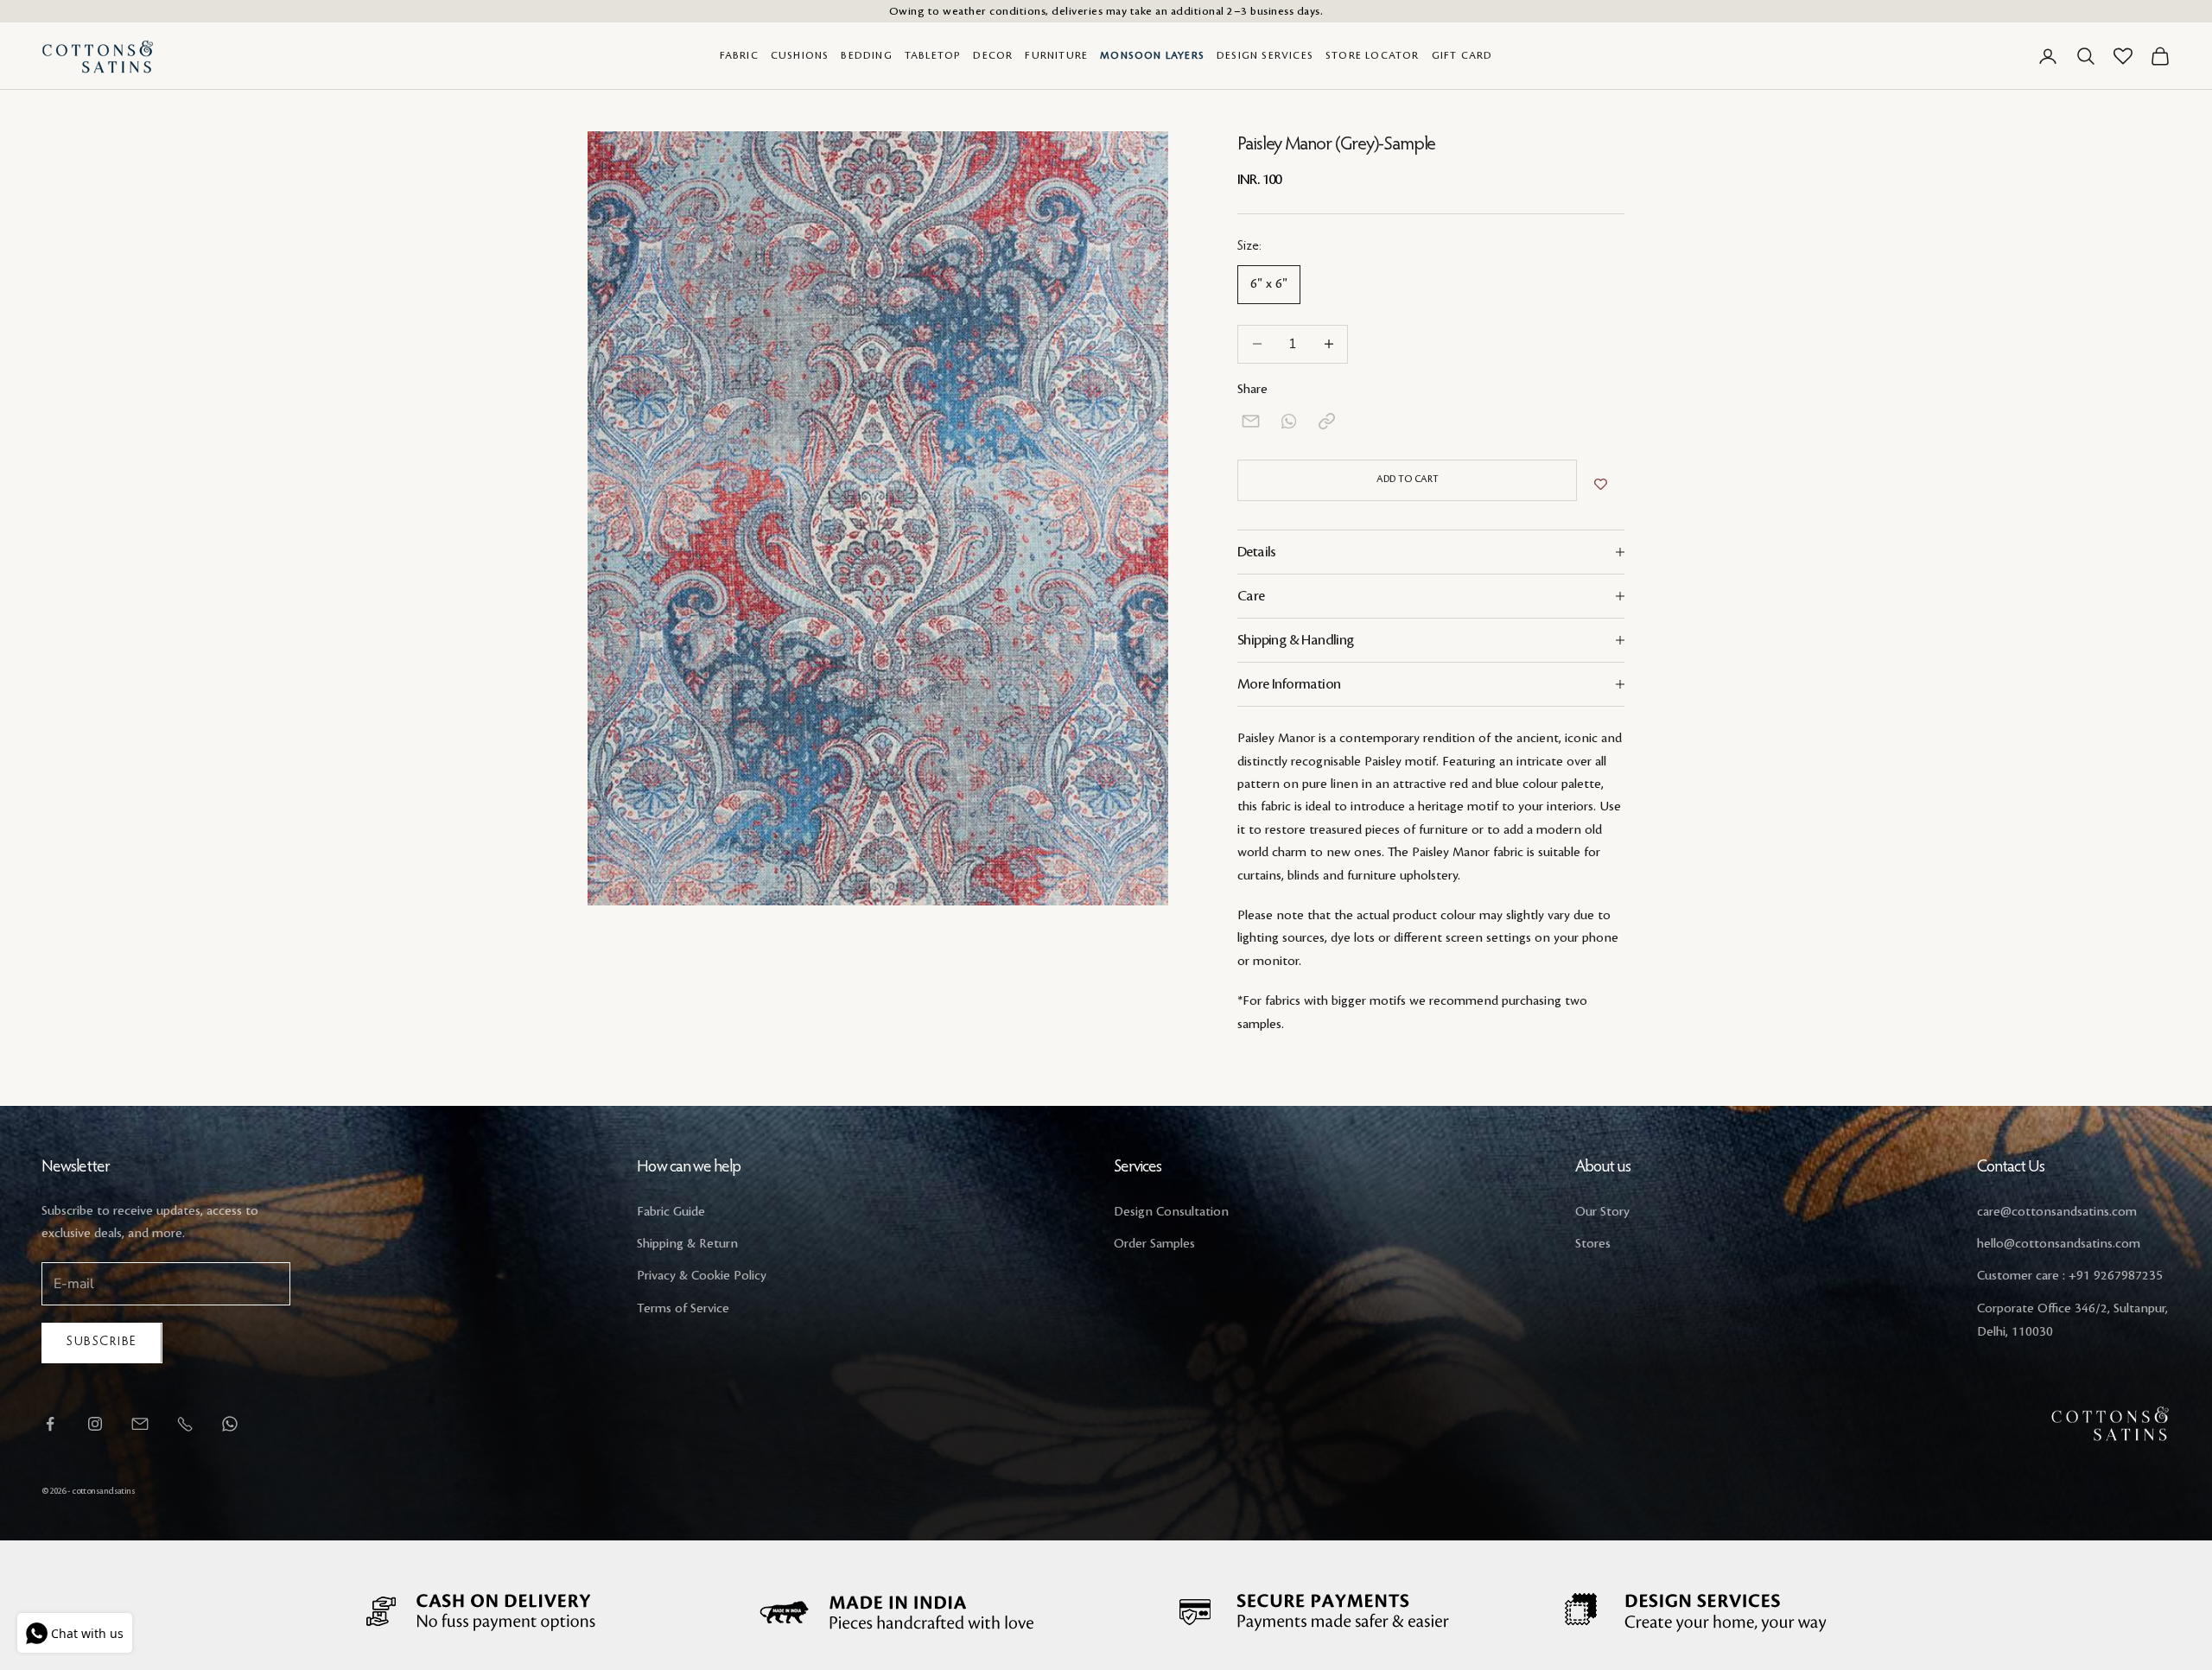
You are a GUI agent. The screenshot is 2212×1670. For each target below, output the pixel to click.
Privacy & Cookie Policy (702, 1276)
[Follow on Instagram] (95, 1424)
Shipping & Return (687, 1244)
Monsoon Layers (1152, 56)
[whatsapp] (1289, 421)
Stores (1593, 1244)
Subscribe (102, 1342)
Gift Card (1462, 56)
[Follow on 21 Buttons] (140, 1424)
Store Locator (1373, 56)
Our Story (1602, 1212)
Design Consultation (1171, 1212)
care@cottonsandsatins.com (2057, 1212)
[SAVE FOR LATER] (1601, 485)
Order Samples (1154, 1244)
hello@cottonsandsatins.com (2059, 1244)
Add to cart (1408, 479)
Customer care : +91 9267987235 (2070, 1276)
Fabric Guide (671, 1212)
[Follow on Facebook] (50, 1424)
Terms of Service (683, 1309)
